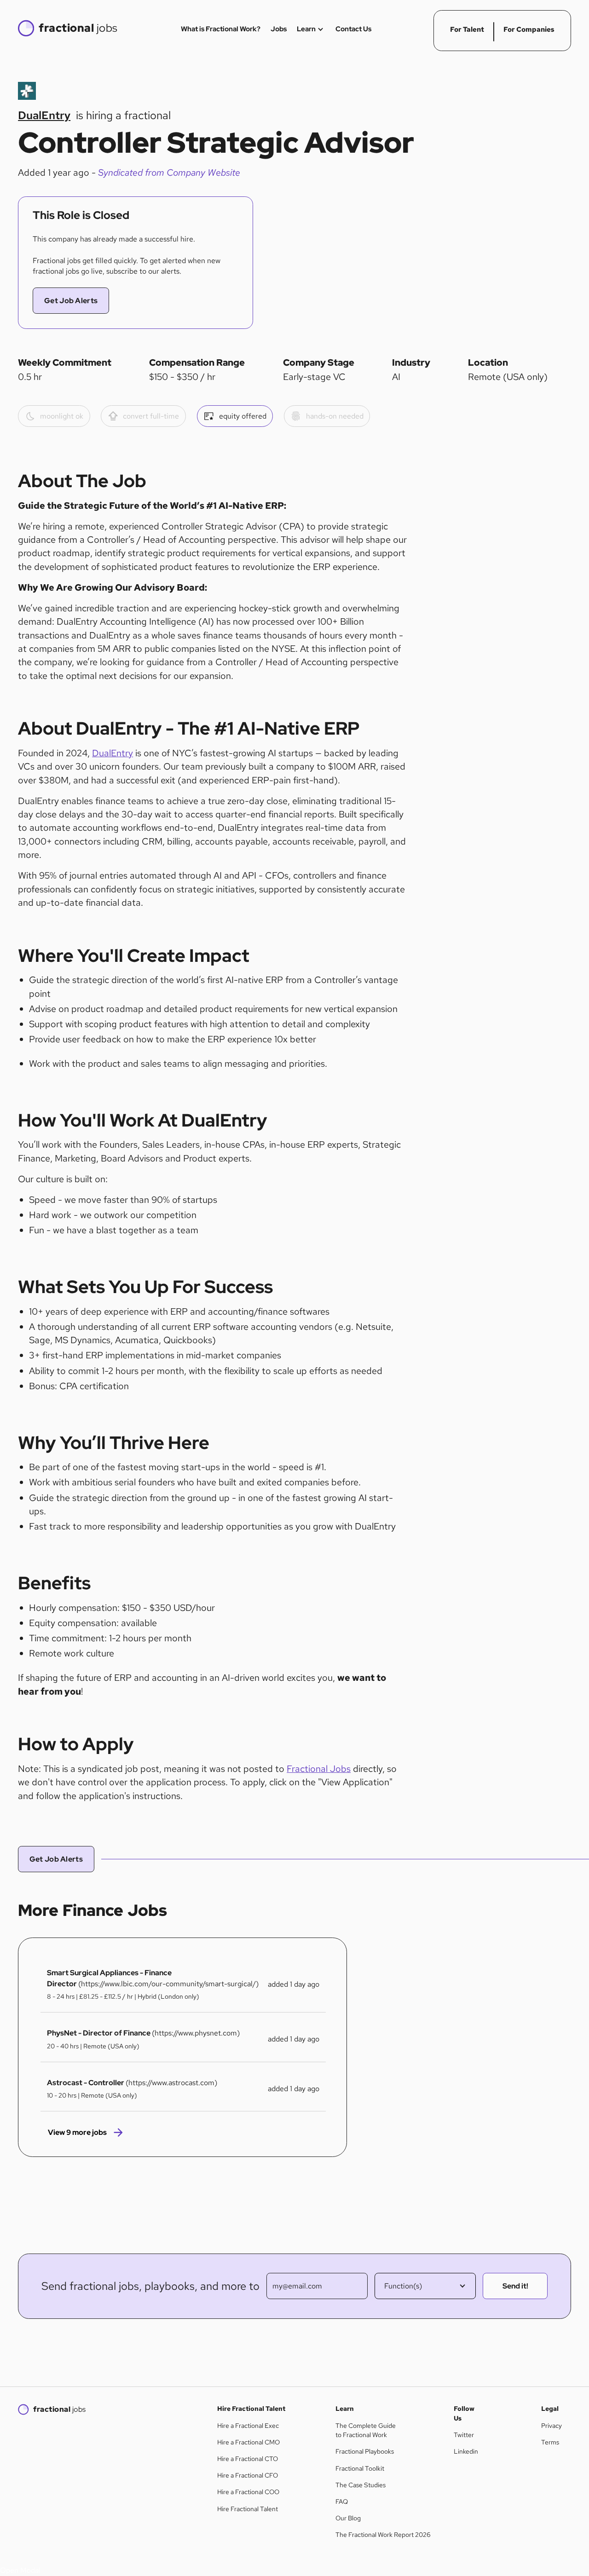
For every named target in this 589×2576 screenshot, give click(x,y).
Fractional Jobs (319, 1769)
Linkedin (466, 2451)
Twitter (464, 2435)
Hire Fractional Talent (248, 2509)
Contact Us (353, 29)
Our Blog (348, 2518)
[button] (425, 2286)
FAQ (342, 2501)
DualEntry (113, 753)
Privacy (551, 2426)
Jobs (279, 29)
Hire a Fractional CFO (248, 2475)
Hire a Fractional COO (248, 2492)
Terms (550, 2442)
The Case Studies (361, 2485)
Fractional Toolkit (360, 2468)
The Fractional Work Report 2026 (383, 2535)
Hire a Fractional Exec (248, 2426)
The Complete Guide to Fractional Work (366, 2430)
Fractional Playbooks (365, 2451)
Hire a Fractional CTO (248, 2459)
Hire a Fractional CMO (248, 2442)
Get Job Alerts (71, 301)
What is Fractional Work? (221, 29)
